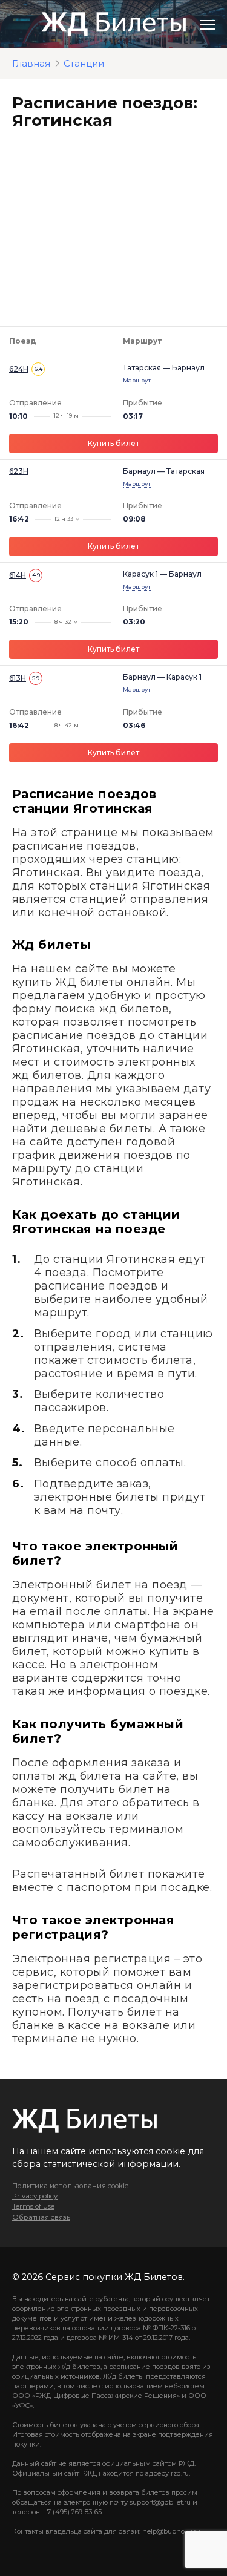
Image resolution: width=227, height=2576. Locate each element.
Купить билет (113, 443)
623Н (19, 471)
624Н (19, 369)
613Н (18, 678)
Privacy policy (35, 2196)
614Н (18, 575)
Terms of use (33, 2206)
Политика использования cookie (70, 2186)
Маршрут (137, 380)
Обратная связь (41, 2217)
